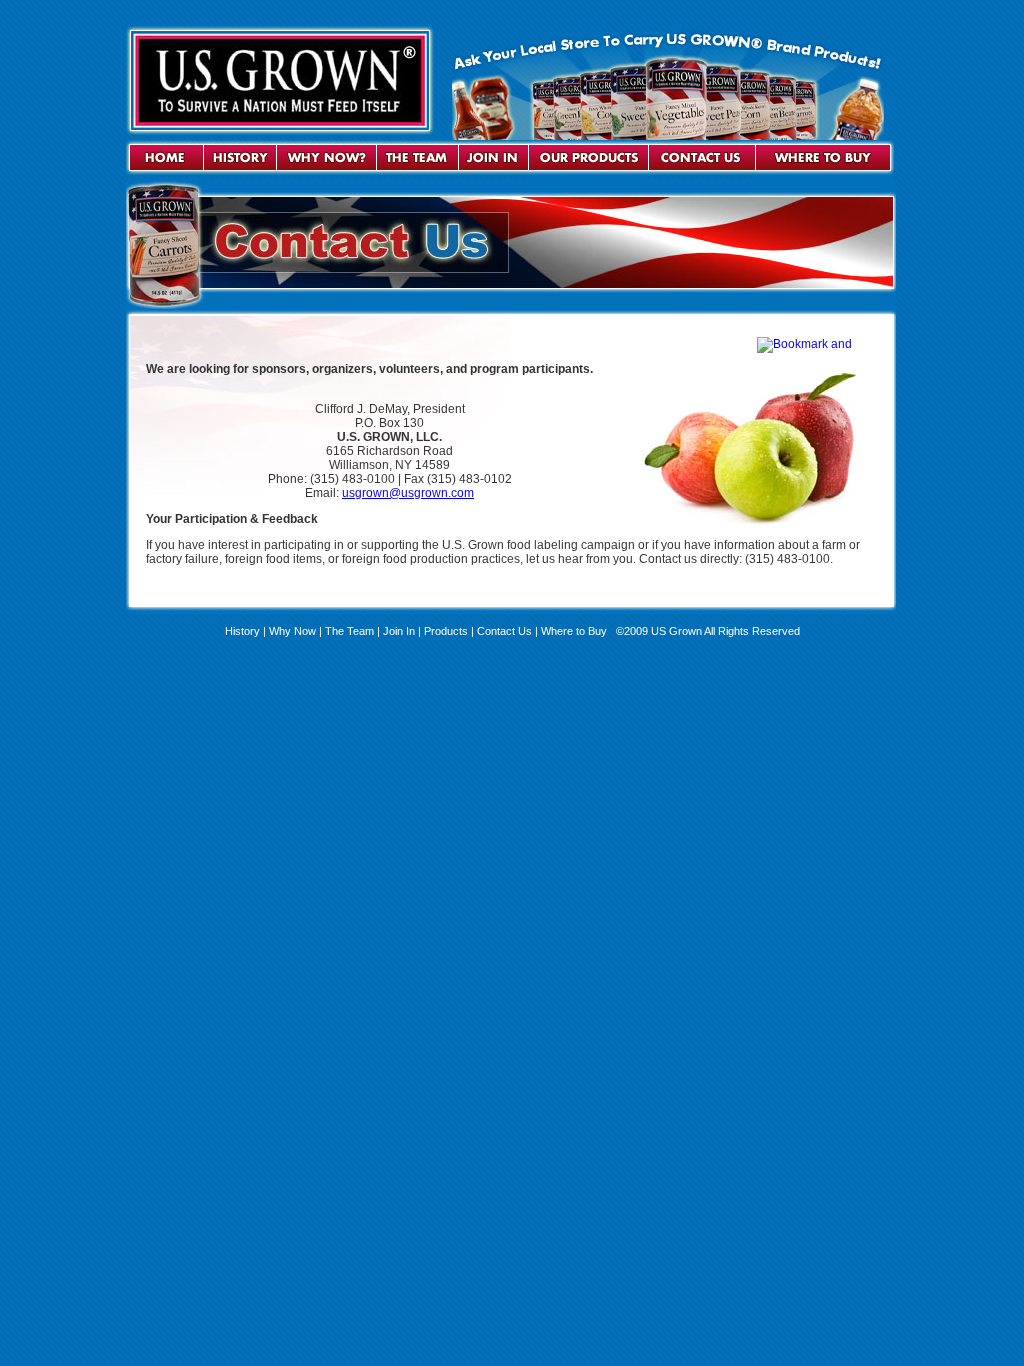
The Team (349, 631)
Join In (399, 631)
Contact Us (504, 631)
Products (446, 631)
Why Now (292, 631)
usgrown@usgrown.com (408, 493)
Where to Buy (575, 631)
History (242, 631)
